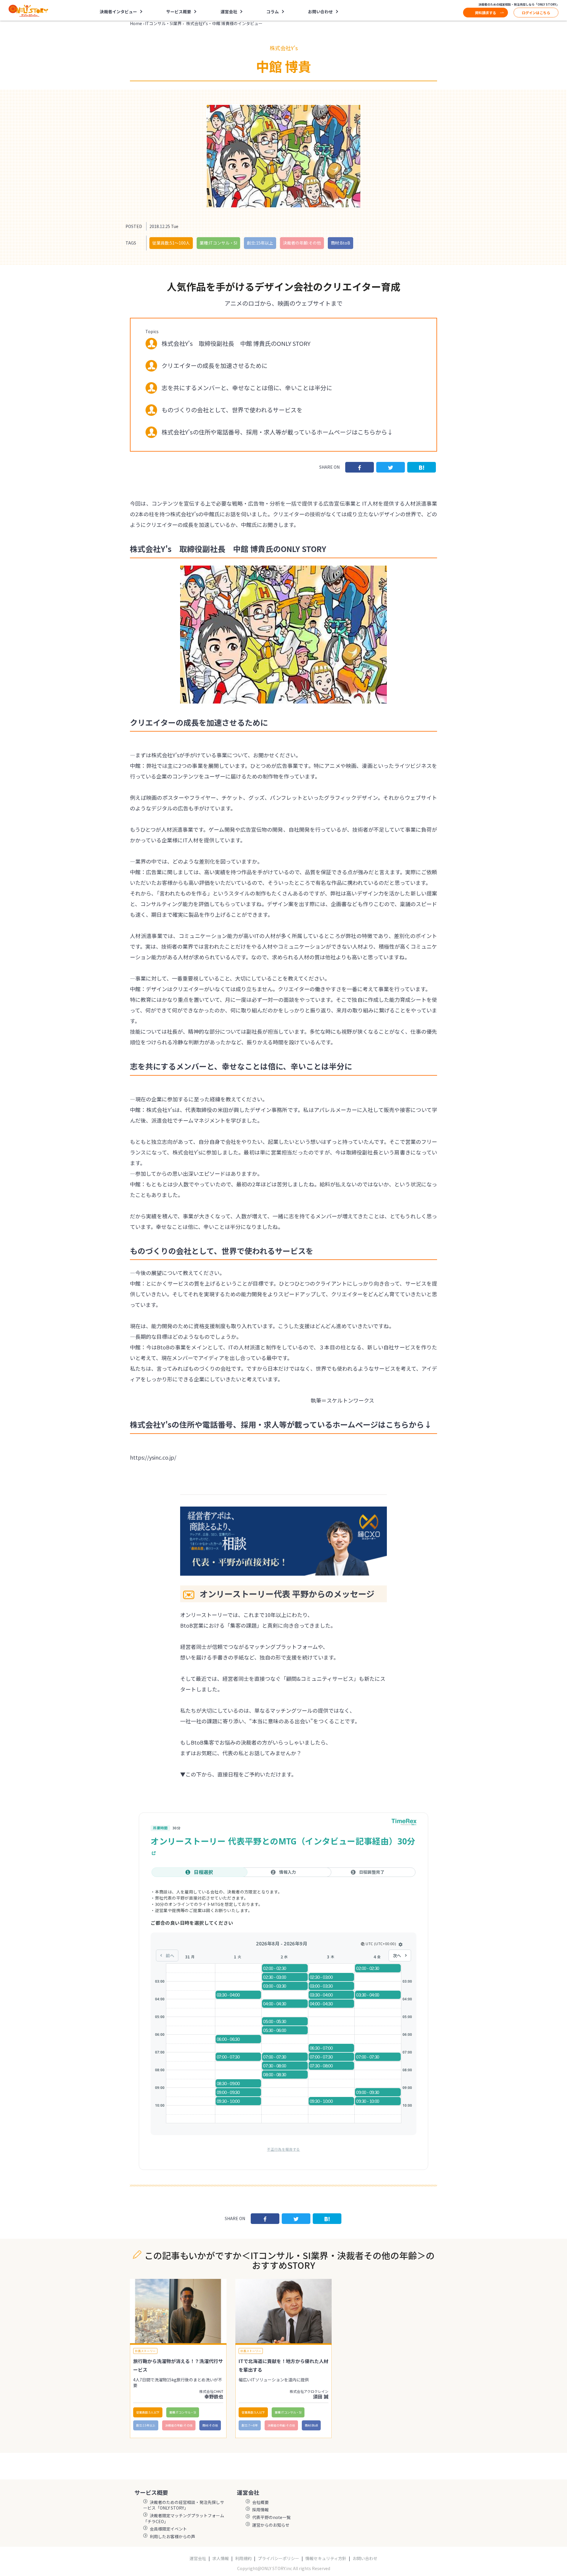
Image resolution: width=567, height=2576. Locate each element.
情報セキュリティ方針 (326, 2558)
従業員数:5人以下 (148, 2412)
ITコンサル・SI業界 (163, 23)
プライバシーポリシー (278, 2558)
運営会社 (198, 2558)
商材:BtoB (340, 243)
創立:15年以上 (260, 243)
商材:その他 (210, 2425)
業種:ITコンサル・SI (218, 243)
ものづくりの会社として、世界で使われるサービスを (232, 410)
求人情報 (221, 2558)
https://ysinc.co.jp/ (153, 1457)
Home (136, 23)
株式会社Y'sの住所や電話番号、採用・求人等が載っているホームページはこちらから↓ (277, 432)
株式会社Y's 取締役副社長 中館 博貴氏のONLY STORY (236, 343)
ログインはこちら (536, 13)
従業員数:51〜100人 (171, 243)
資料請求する (485, 13)
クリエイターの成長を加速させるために (215, 365)
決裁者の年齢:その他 (302, 243)
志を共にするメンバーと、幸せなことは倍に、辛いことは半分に (247, 388)
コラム (273, 12)
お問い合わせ (320, 12)
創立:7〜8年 (250, 2425)
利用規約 (243, 2558)
